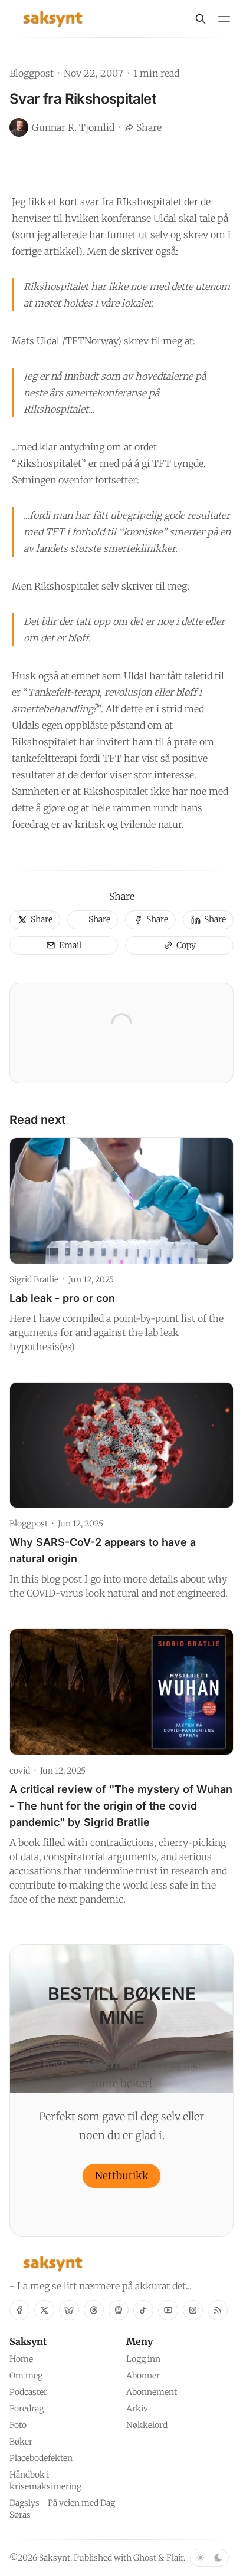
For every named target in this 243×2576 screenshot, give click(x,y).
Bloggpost (32, 73)
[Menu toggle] (224, 19)
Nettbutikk (122, 2176)
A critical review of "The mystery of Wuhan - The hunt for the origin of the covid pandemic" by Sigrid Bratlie (121, 1806)
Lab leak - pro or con (62, 1298)
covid (20, 1771)
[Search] (201, 19)
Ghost (145, 2558)
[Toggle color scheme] (209, 2558)
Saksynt (55, 2558)
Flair (175, 2558)
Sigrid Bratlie (34, 1279)
